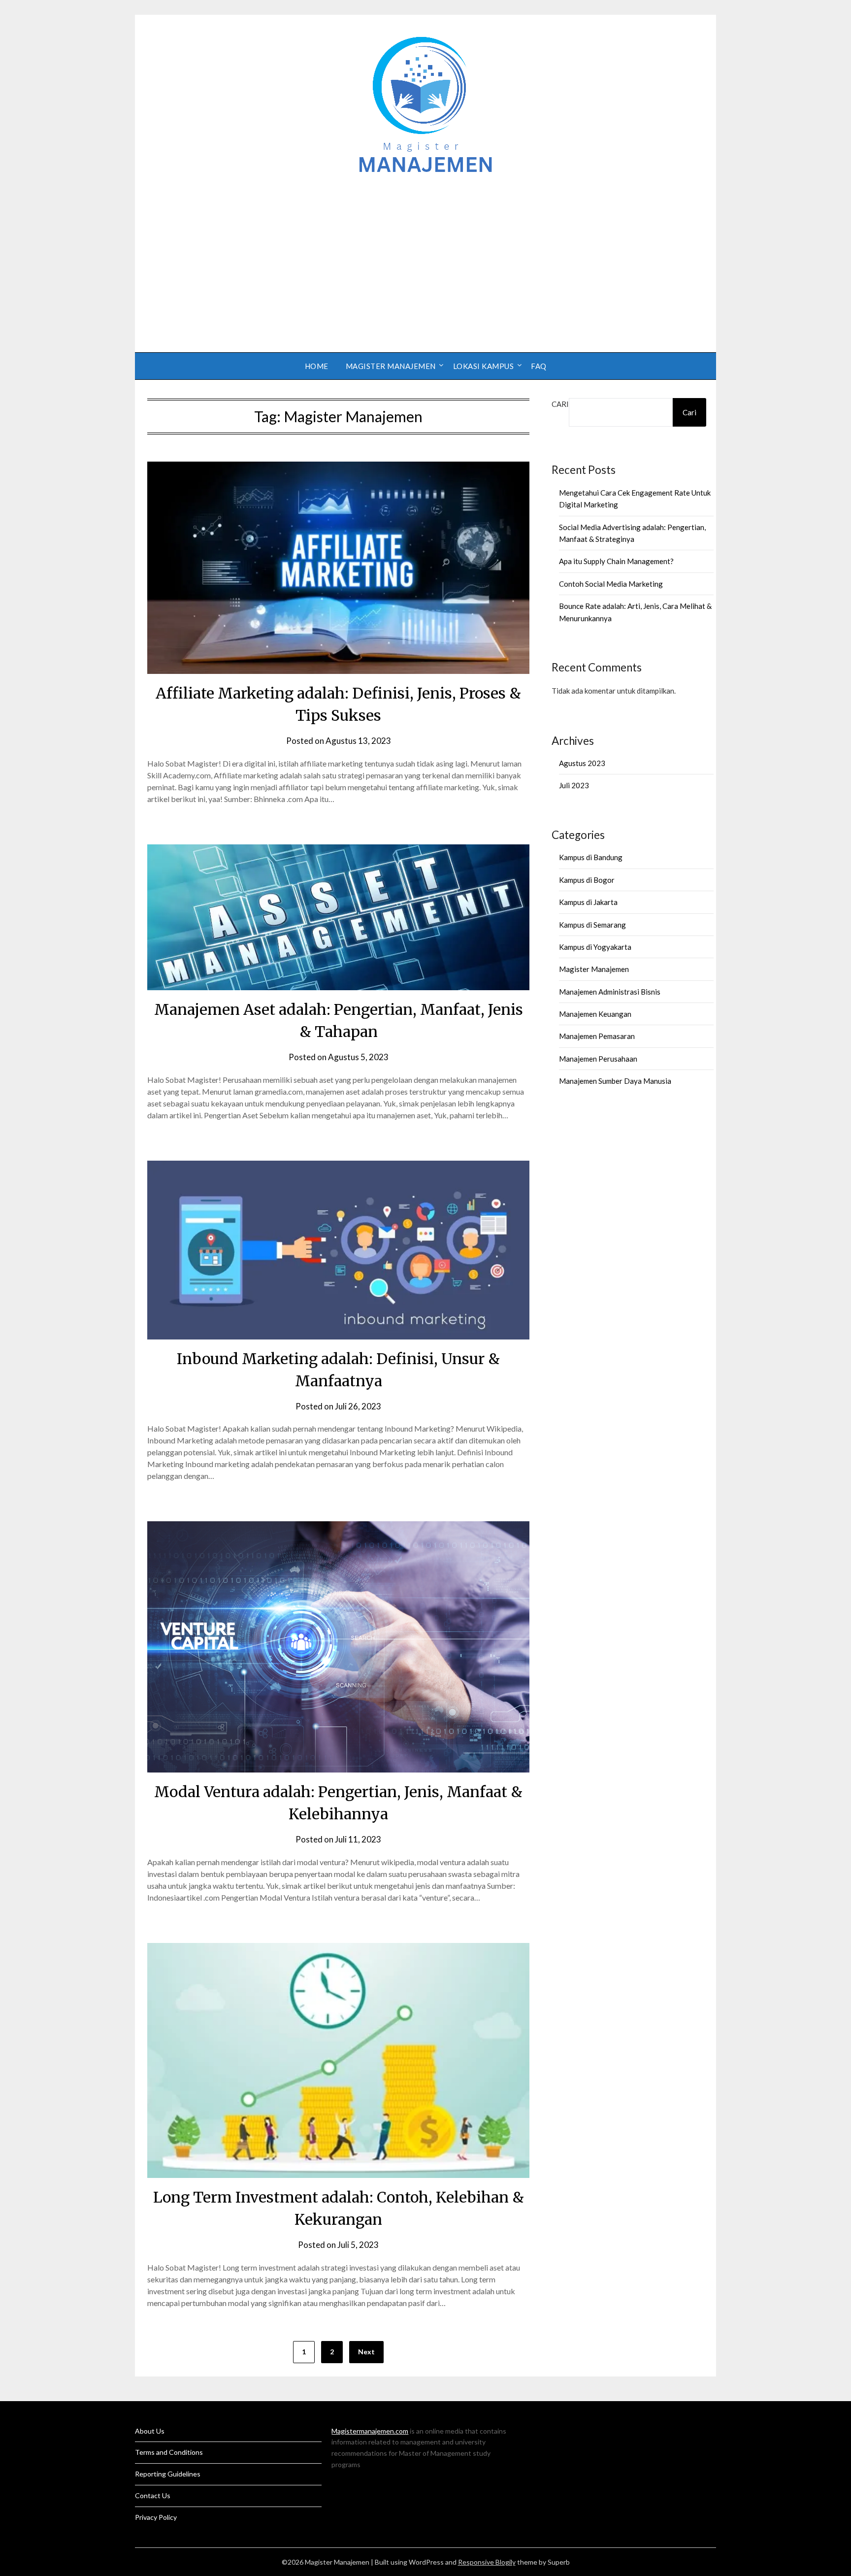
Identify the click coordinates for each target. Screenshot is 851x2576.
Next (366, 2352)
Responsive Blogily (487, 2562)
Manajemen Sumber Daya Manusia (615, 1081)
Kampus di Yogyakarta (595, 947)
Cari (560, 404)
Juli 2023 (574, 785)
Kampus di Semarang (592, 925)
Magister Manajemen (391, 366)
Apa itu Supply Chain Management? (616, 561)
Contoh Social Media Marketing (611, 584)
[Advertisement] (425, 259)
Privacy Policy (156, 2517)
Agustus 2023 (582, 763)
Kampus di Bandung (591, 857)
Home (317, 366)
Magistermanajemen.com (370, 2431)
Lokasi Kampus (484, 366)
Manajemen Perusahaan (598, 1059)
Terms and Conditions (169, 2452)
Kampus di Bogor (587, 880)
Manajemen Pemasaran (597, 1036)
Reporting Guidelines (168, 2474)
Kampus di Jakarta (588, 902)
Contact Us (153, 2495)
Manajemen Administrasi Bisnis (610, 992)
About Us (150, 2431)
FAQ (539, 366)
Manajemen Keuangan (595, 1014)
